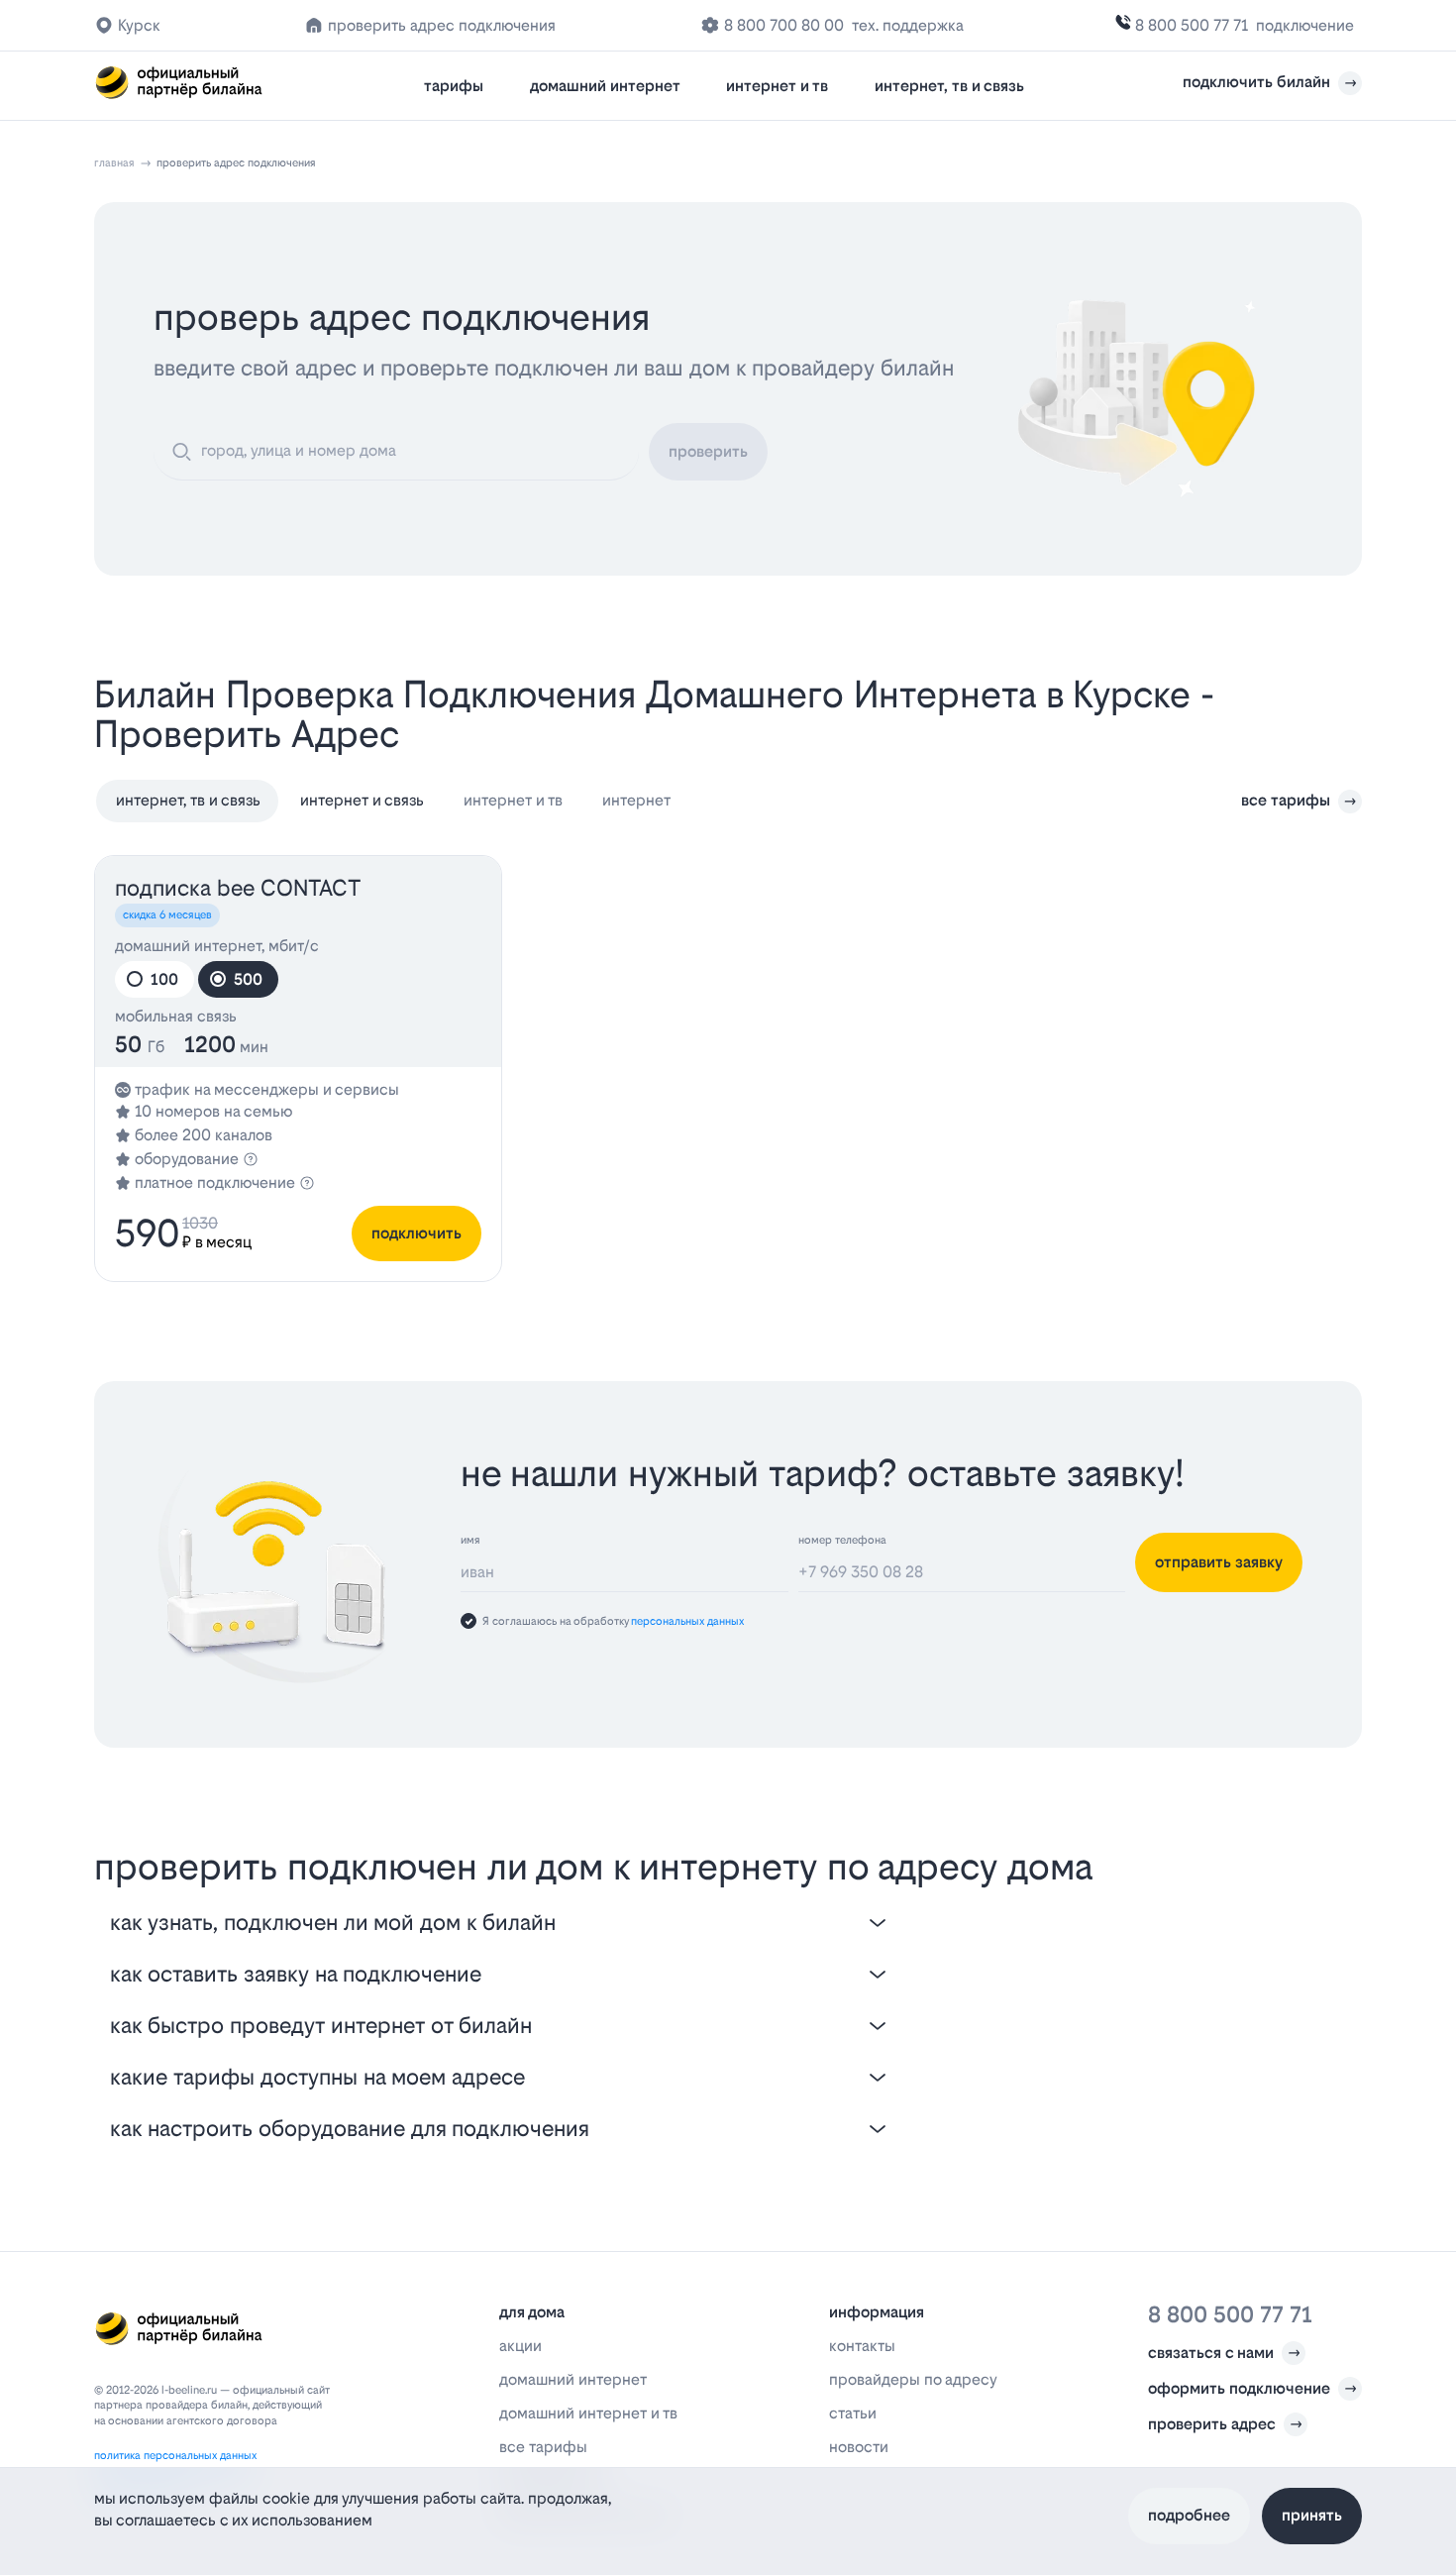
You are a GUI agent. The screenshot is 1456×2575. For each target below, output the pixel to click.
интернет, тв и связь (949, 86)
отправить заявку (1219, 1562)
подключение (1305, 25)
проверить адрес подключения (442, 25)
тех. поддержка (908, 25)
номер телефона (842, 1540)
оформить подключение (1239, 2388)
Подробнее (1189, 2515)
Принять (1312, 2515)
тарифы (454, 86)
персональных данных (687, 1621)
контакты (862, 2346)
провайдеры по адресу (913, 2379)
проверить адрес (1212, 2424)
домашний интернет (605, 86)
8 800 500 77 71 (1192, 25)
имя (470, 1540)
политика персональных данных (175, 2456)
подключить (416, 1233)
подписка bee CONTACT (238, 888)
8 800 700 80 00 (784, 25)
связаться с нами (1211, 2353)
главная (114, 163)
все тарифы (1286, 800)
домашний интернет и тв (588, 2413)
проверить (708, 451)
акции (520, 2346)
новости (859, 2447)
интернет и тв (777, 86)
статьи (853, 2413)
